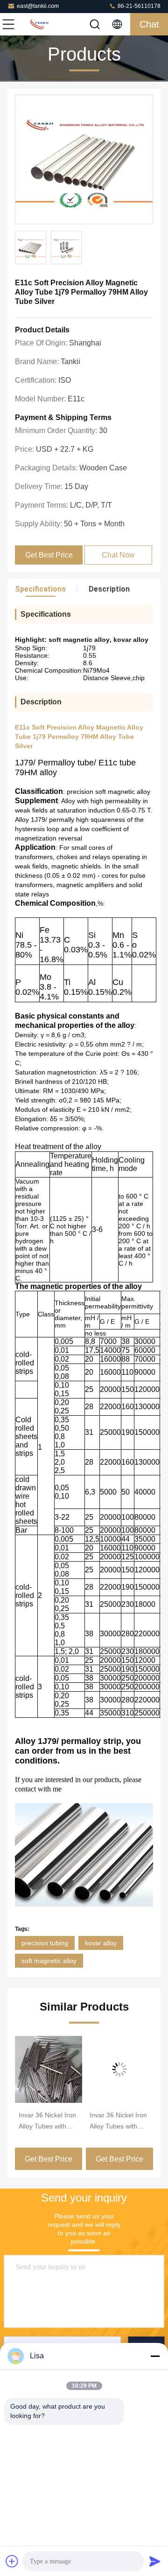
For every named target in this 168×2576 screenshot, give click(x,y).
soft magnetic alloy (49, 1961)
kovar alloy (101, 1943)
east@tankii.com (38, 6)
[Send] (155, 2561)
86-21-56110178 (138, 6)
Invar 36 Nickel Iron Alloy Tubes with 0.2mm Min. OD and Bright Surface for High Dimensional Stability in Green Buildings (49, 2121)
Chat (149, 24)
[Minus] (155, 2356)
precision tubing (45, 1943)
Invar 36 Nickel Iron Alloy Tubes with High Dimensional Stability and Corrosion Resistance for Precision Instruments (118, 2121)
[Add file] (12, 2561)
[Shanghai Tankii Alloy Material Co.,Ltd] (39, 24)
